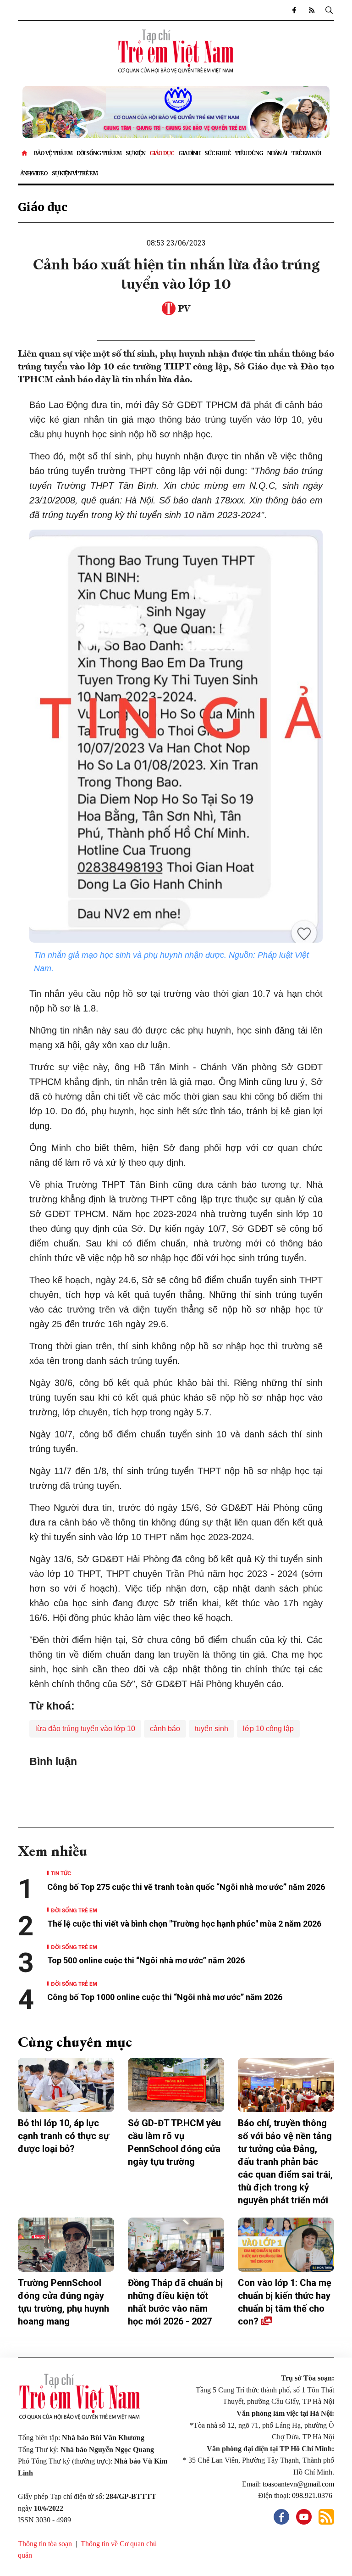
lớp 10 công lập (268, 1729)
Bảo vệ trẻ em (53, 153)
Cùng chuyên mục (75, 2042)
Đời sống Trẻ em (99, 153)
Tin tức (61, 1873)
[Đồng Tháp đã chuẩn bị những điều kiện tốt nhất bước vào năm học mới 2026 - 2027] (176, 2245)
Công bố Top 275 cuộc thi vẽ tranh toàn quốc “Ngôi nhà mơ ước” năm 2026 (186, 1887)
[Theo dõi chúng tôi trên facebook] (294, 10)
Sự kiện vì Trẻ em (75, 173)
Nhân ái (277, 153)
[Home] (25, 153)
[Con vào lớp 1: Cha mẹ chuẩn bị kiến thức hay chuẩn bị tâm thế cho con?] (286, 2245)
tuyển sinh (212, 1729)
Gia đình (189, 153)
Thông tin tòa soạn (45, 2544)
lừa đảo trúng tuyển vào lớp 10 (85, 1729)
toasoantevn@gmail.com (298, 2484)
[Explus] (176, 1788)
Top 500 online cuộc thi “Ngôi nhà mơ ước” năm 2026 (146, 1960)
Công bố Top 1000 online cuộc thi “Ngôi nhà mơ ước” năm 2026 (166, 1997)
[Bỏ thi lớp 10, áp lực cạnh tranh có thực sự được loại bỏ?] (66, 2085)
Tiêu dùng (249, 153)
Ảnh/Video (34, 173)
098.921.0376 (313, 2495)
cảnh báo (165, 1729)
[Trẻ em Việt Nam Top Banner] (176, 112)
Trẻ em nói (306, 153)
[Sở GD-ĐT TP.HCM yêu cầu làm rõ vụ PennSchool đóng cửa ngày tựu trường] (176, 2085)
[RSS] (311, 10)
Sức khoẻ (217, 153)
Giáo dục (162, 153)
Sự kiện (135, 153)
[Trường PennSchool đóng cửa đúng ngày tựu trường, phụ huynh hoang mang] (66, 2245)
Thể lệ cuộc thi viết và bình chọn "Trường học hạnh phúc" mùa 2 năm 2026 (184, 1924)
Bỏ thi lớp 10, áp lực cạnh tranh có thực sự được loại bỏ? (63, 2136)
